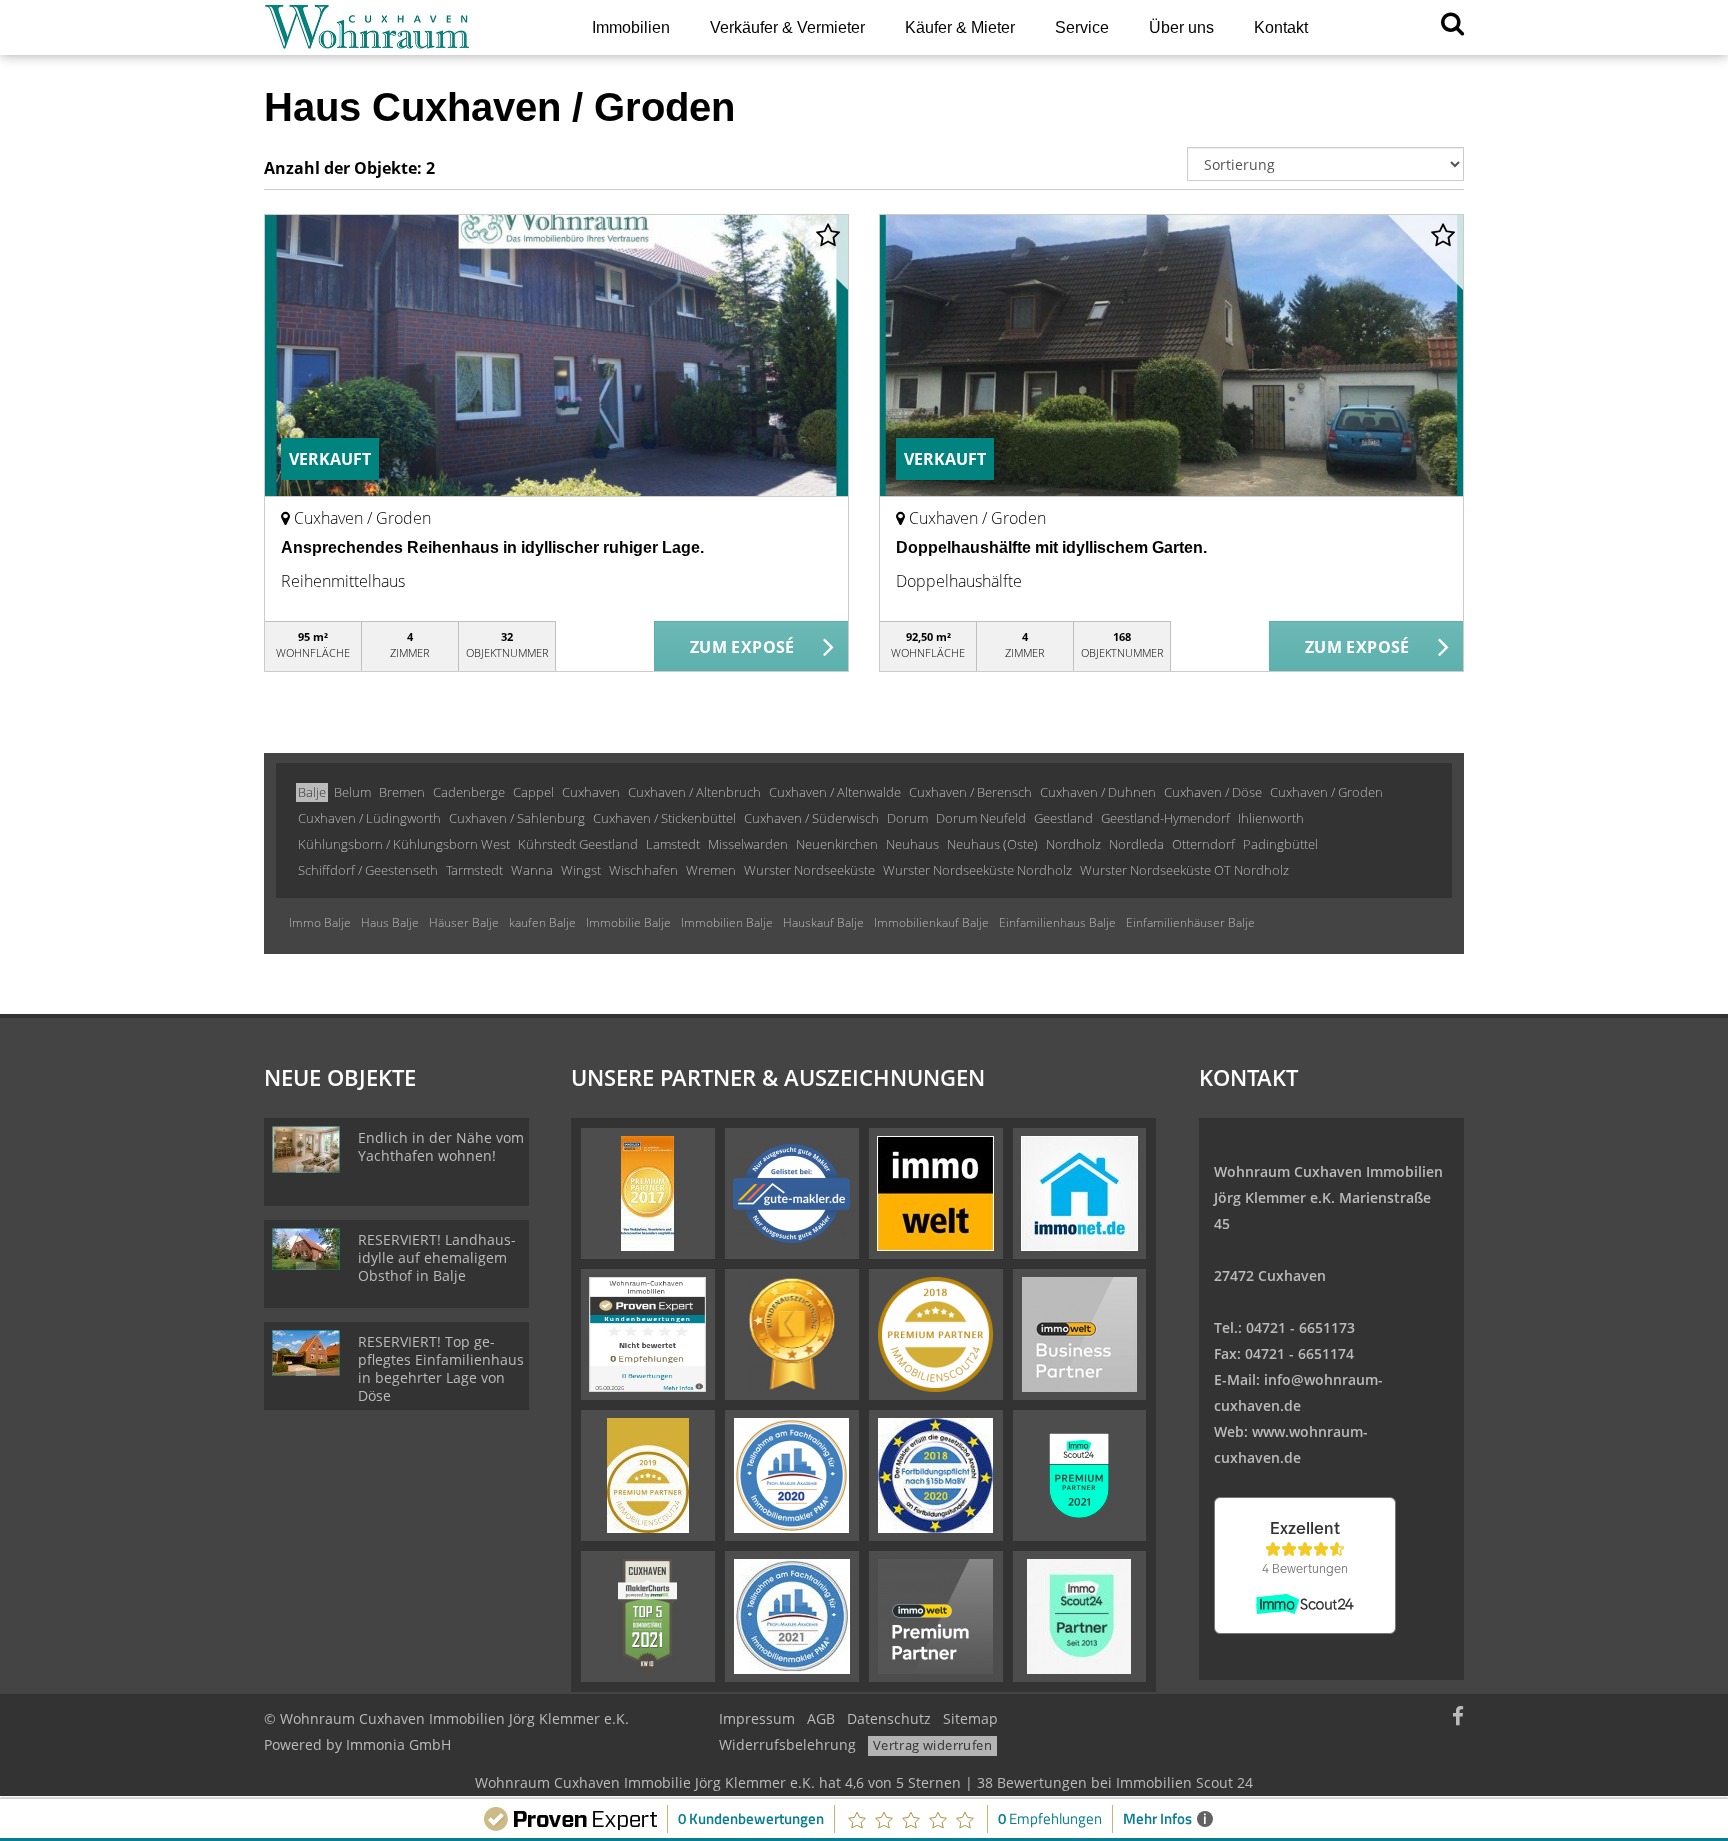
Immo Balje (320, 922)
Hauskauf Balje (823, 922)
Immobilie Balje (628, 922)
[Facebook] (1458, 1718)
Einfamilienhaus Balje (1057, 922)
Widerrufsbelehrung (787, 1744)
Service (1082, 27)
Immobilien (631, 27)
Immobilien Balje (727, 922)
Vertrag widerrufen (932, 1745)
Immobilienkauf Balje (931, 922)
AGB (821, 1718)
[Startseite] (403, 27)
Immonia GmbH (398, 1744)
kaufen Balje (542, 922)
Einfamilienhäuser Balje (1190, 922)
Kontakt (1281, 27)
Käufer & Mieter (960, 27)
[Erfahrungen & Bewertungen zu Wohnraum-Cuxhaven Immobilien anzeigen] (647, 1333)
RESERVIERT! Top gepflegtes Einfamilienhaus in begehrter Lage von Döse (441, 1368)
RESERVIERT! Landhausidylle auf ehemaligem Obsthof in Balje (437, 1257)
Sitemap (970, 1718)
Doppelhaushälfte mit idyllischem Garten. (1051, 547)
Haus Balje (390, 922)
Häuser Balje (464, 922)
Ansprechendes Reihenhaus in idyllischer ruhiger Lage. (492, 547)
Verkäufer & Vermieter (787, 27)
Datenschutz (889, 1718)
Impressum (757, 1718)
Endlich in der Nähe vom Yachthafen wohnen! (441, 1146)
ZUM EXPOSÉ (742, 647)
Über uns (1181, 27)
